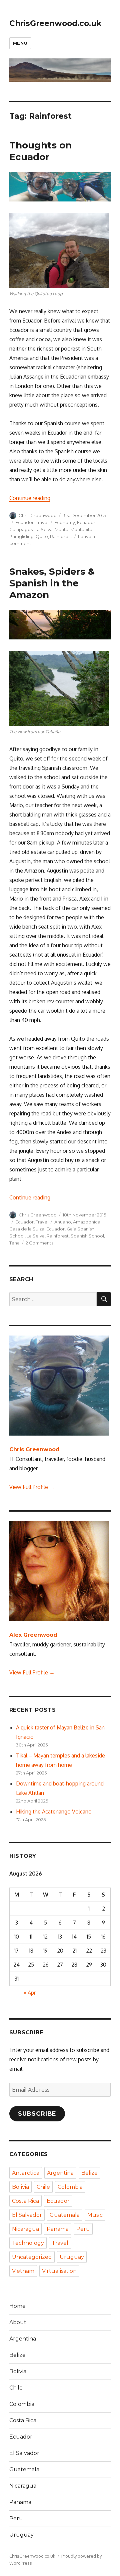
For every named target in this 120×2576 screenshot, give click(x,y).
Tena (14, 1243)
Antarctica (26, 2173)
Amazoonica (87, 1222)
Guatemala (65, 2215)
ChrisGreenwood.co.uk (55, 23)
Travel (42, 522)
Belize (89, 2173)
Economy (65, 522)
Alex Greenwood (33, 1635)
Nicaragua (25, 2229)
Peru (83, 2229)
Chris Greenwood (38, 515)
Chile (43, 2187)
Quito (42, 536)
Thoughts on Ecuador (40, 151)
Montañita (81, 529)
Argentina (60, 2173)
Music (95, 2215)
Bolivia (20, 2187)
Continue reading (30, 498)
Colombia (70, 2187)
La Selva (44, 529)
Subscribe (37, 2114)
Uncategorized (32, 2257)
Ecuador (24, 522)
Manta (61, 529)
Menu (20, 43)
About (18, 2322)
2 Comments (39, 1243)
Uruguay (72, 2257)
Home (17, 2306)
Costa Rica (25, 2201)
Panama (58, 2229)
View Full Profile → (32, 1487)
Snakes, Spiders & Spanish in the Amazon (52, 583)
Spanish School (87, 1236)
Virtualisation (59, 2271)
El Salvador (27, 2215)
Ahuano (63, 1222)
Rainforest (61, 536)
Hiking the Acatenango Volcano (54, 1812)
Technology (28, 2243)
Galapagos (21, 529)
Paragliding (21, 536)
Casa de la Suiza (27, 1229)
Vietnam (23, 2271)
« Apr (30, 1993)
